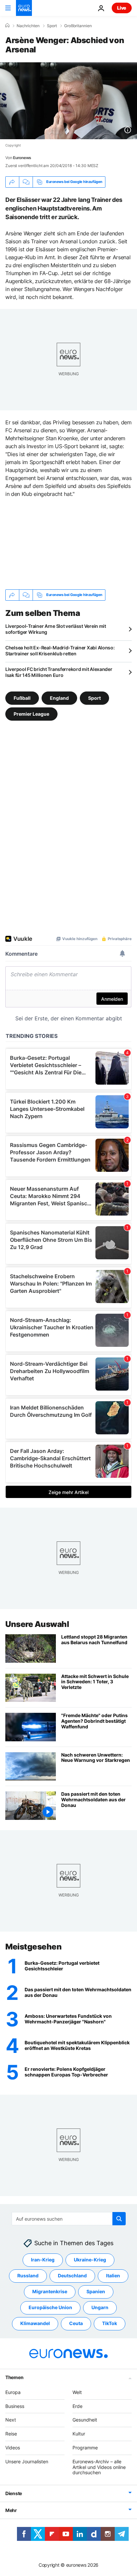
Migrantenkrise (50, 2292)
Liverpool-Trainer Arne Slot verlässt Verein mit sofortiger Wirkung (56, 629)
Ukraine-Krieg (90, 2260)
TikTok (110, 2324)
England (59, 698)
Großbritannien (78, 26)
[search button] (119, 2219)
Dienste (14, 2493)
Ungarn (100, 2308)
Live (122, 8)
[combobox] (69, 2219)
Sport (52, 26)
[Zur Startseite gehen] (24, 8)
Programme (85, 2448)
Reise (11, 2434)
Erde (77, 2406)
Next (11, 2420)
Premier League (31, 714)
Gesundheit (85, 2420)
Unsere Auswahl (37, 1624)
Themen (14, 2377)
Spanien (96, 2292)
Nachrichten (28, 26)
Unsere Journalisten (27, 2461)
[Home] (7, 26)
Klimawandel (35, 2324)
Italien (113, 2276)
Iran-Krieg (43, 2260)
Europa (13, 2392)
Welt (77, 2392)
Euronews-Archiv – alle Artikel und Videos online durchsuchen (99, 2467)
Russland (28, 2276)
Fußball (22, 698)
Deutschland (72, 2276)
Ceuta (76, 2324)
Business (15, 2406)
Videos (13, 2448)
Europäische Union (50, 2308)
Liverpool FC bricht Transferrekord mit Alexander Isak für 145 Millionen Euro (59, 672)
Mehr (11, 2510)
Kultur (79, 2434)
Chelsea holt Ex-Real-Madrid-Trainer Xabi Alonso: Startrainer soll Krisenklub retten (60, 651)
